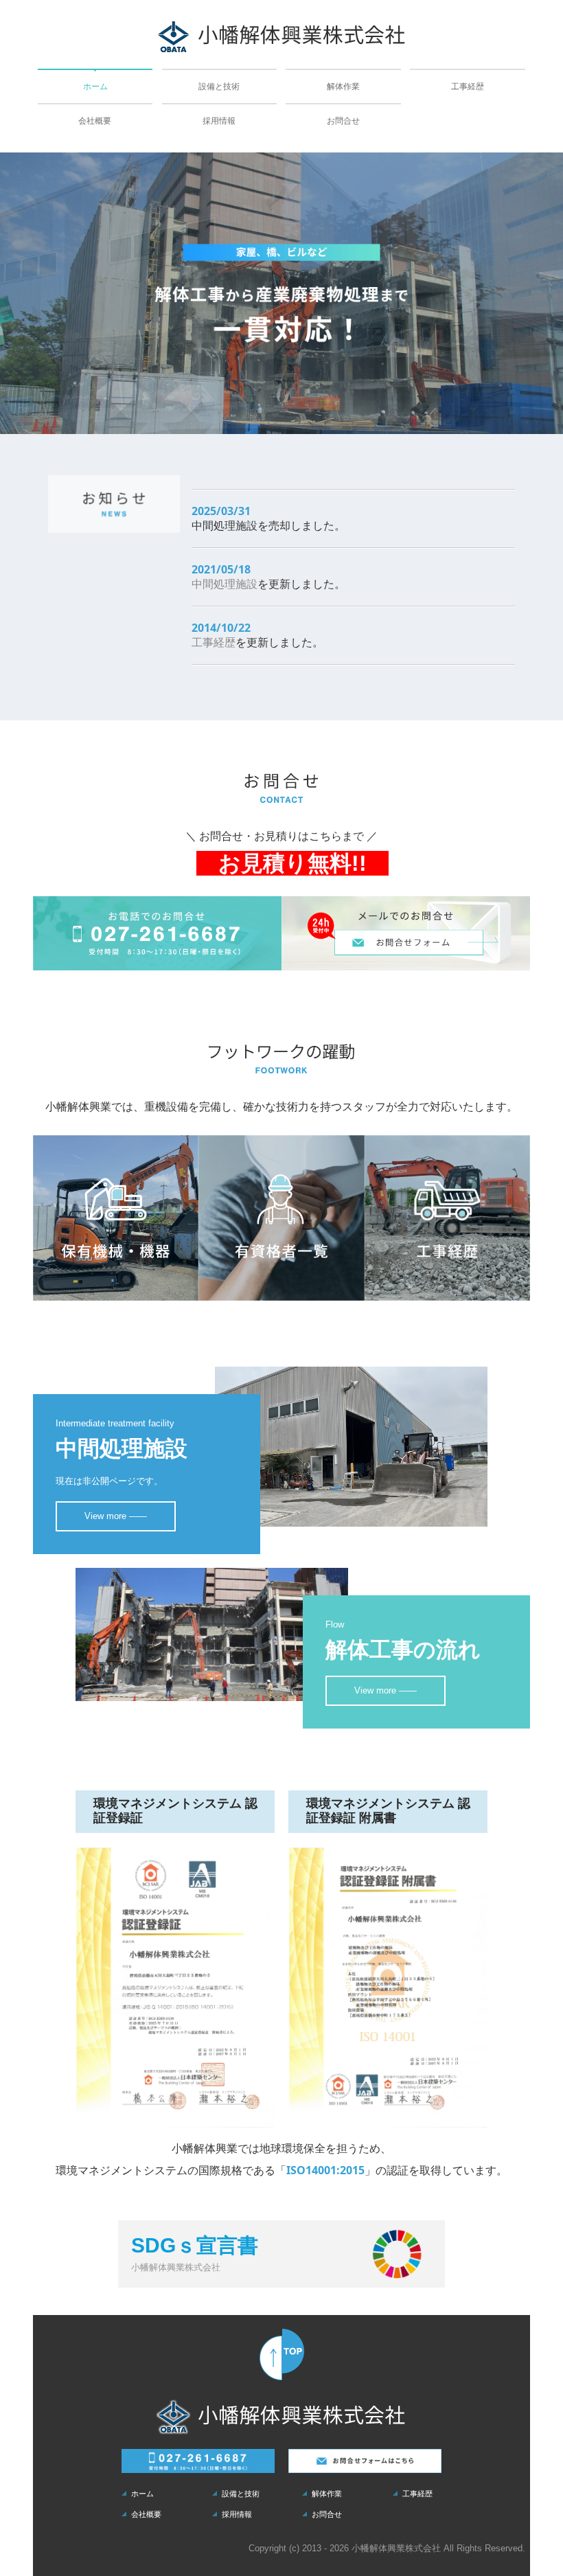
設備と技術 (219, 87)
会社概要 (95, 121)
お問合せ (343, 121)
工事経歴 (468, 87)
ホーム (95, 87)
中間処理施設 (225, 584)
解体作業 (343, 87)
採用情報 (219, 121)
